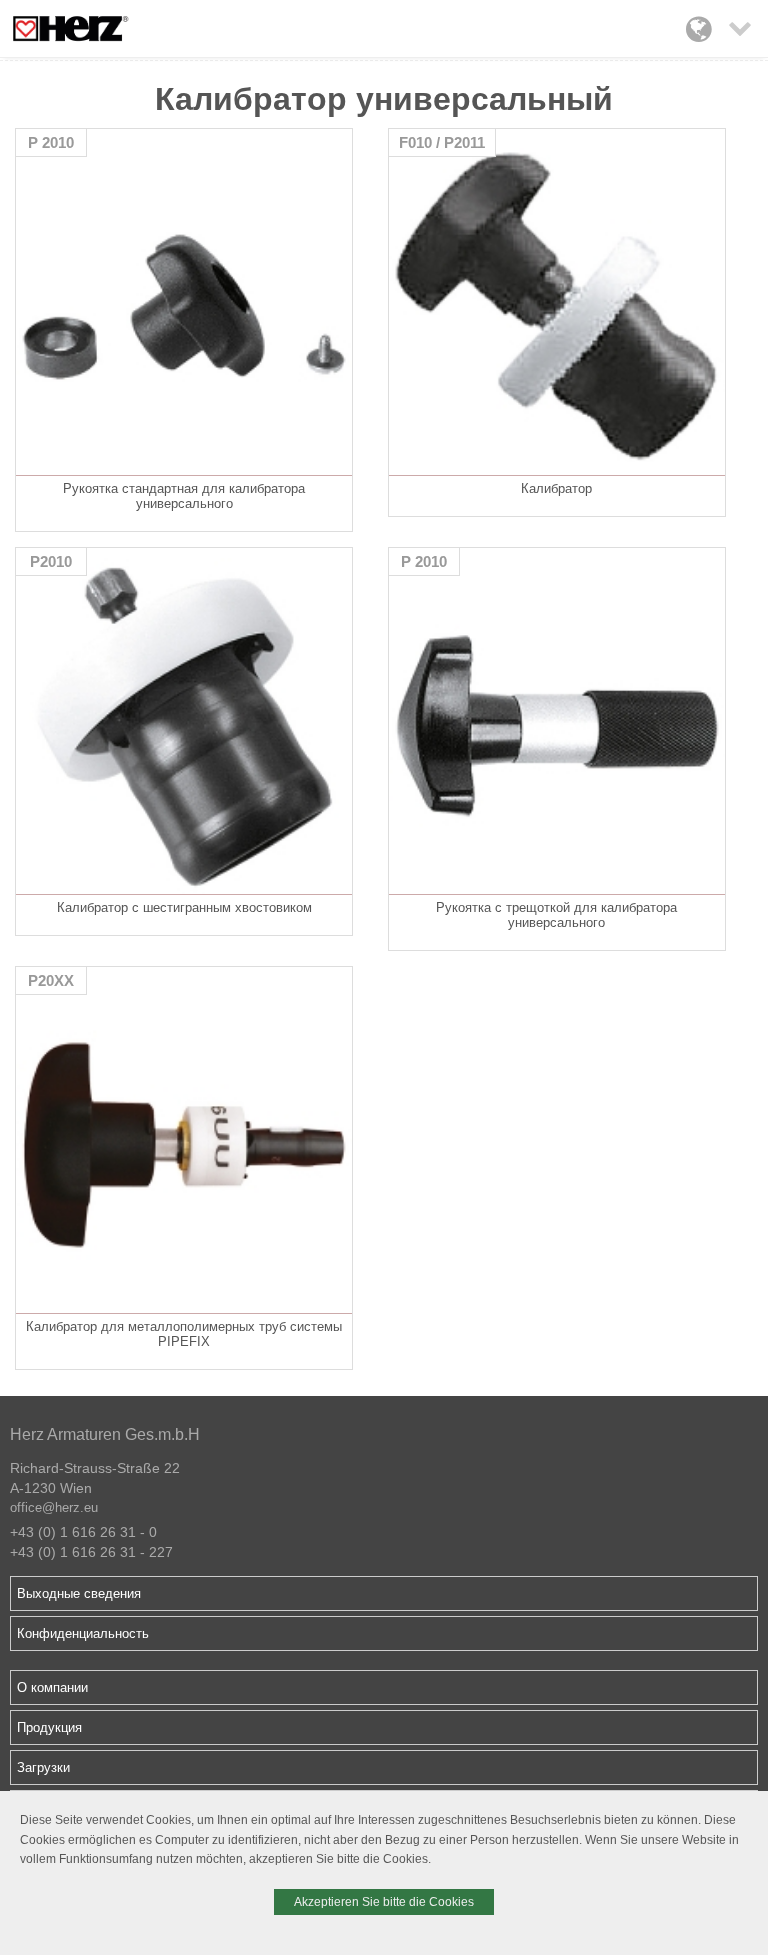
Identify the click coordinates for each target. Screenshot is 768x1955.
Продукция (49, 1727)
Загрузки (43, 1767)
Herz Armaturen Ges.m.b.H (105, 1434)
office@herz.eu (54, 1507)
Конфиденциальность (83, 1633)
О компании (52, 1687)
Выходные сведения (79, 1593)
